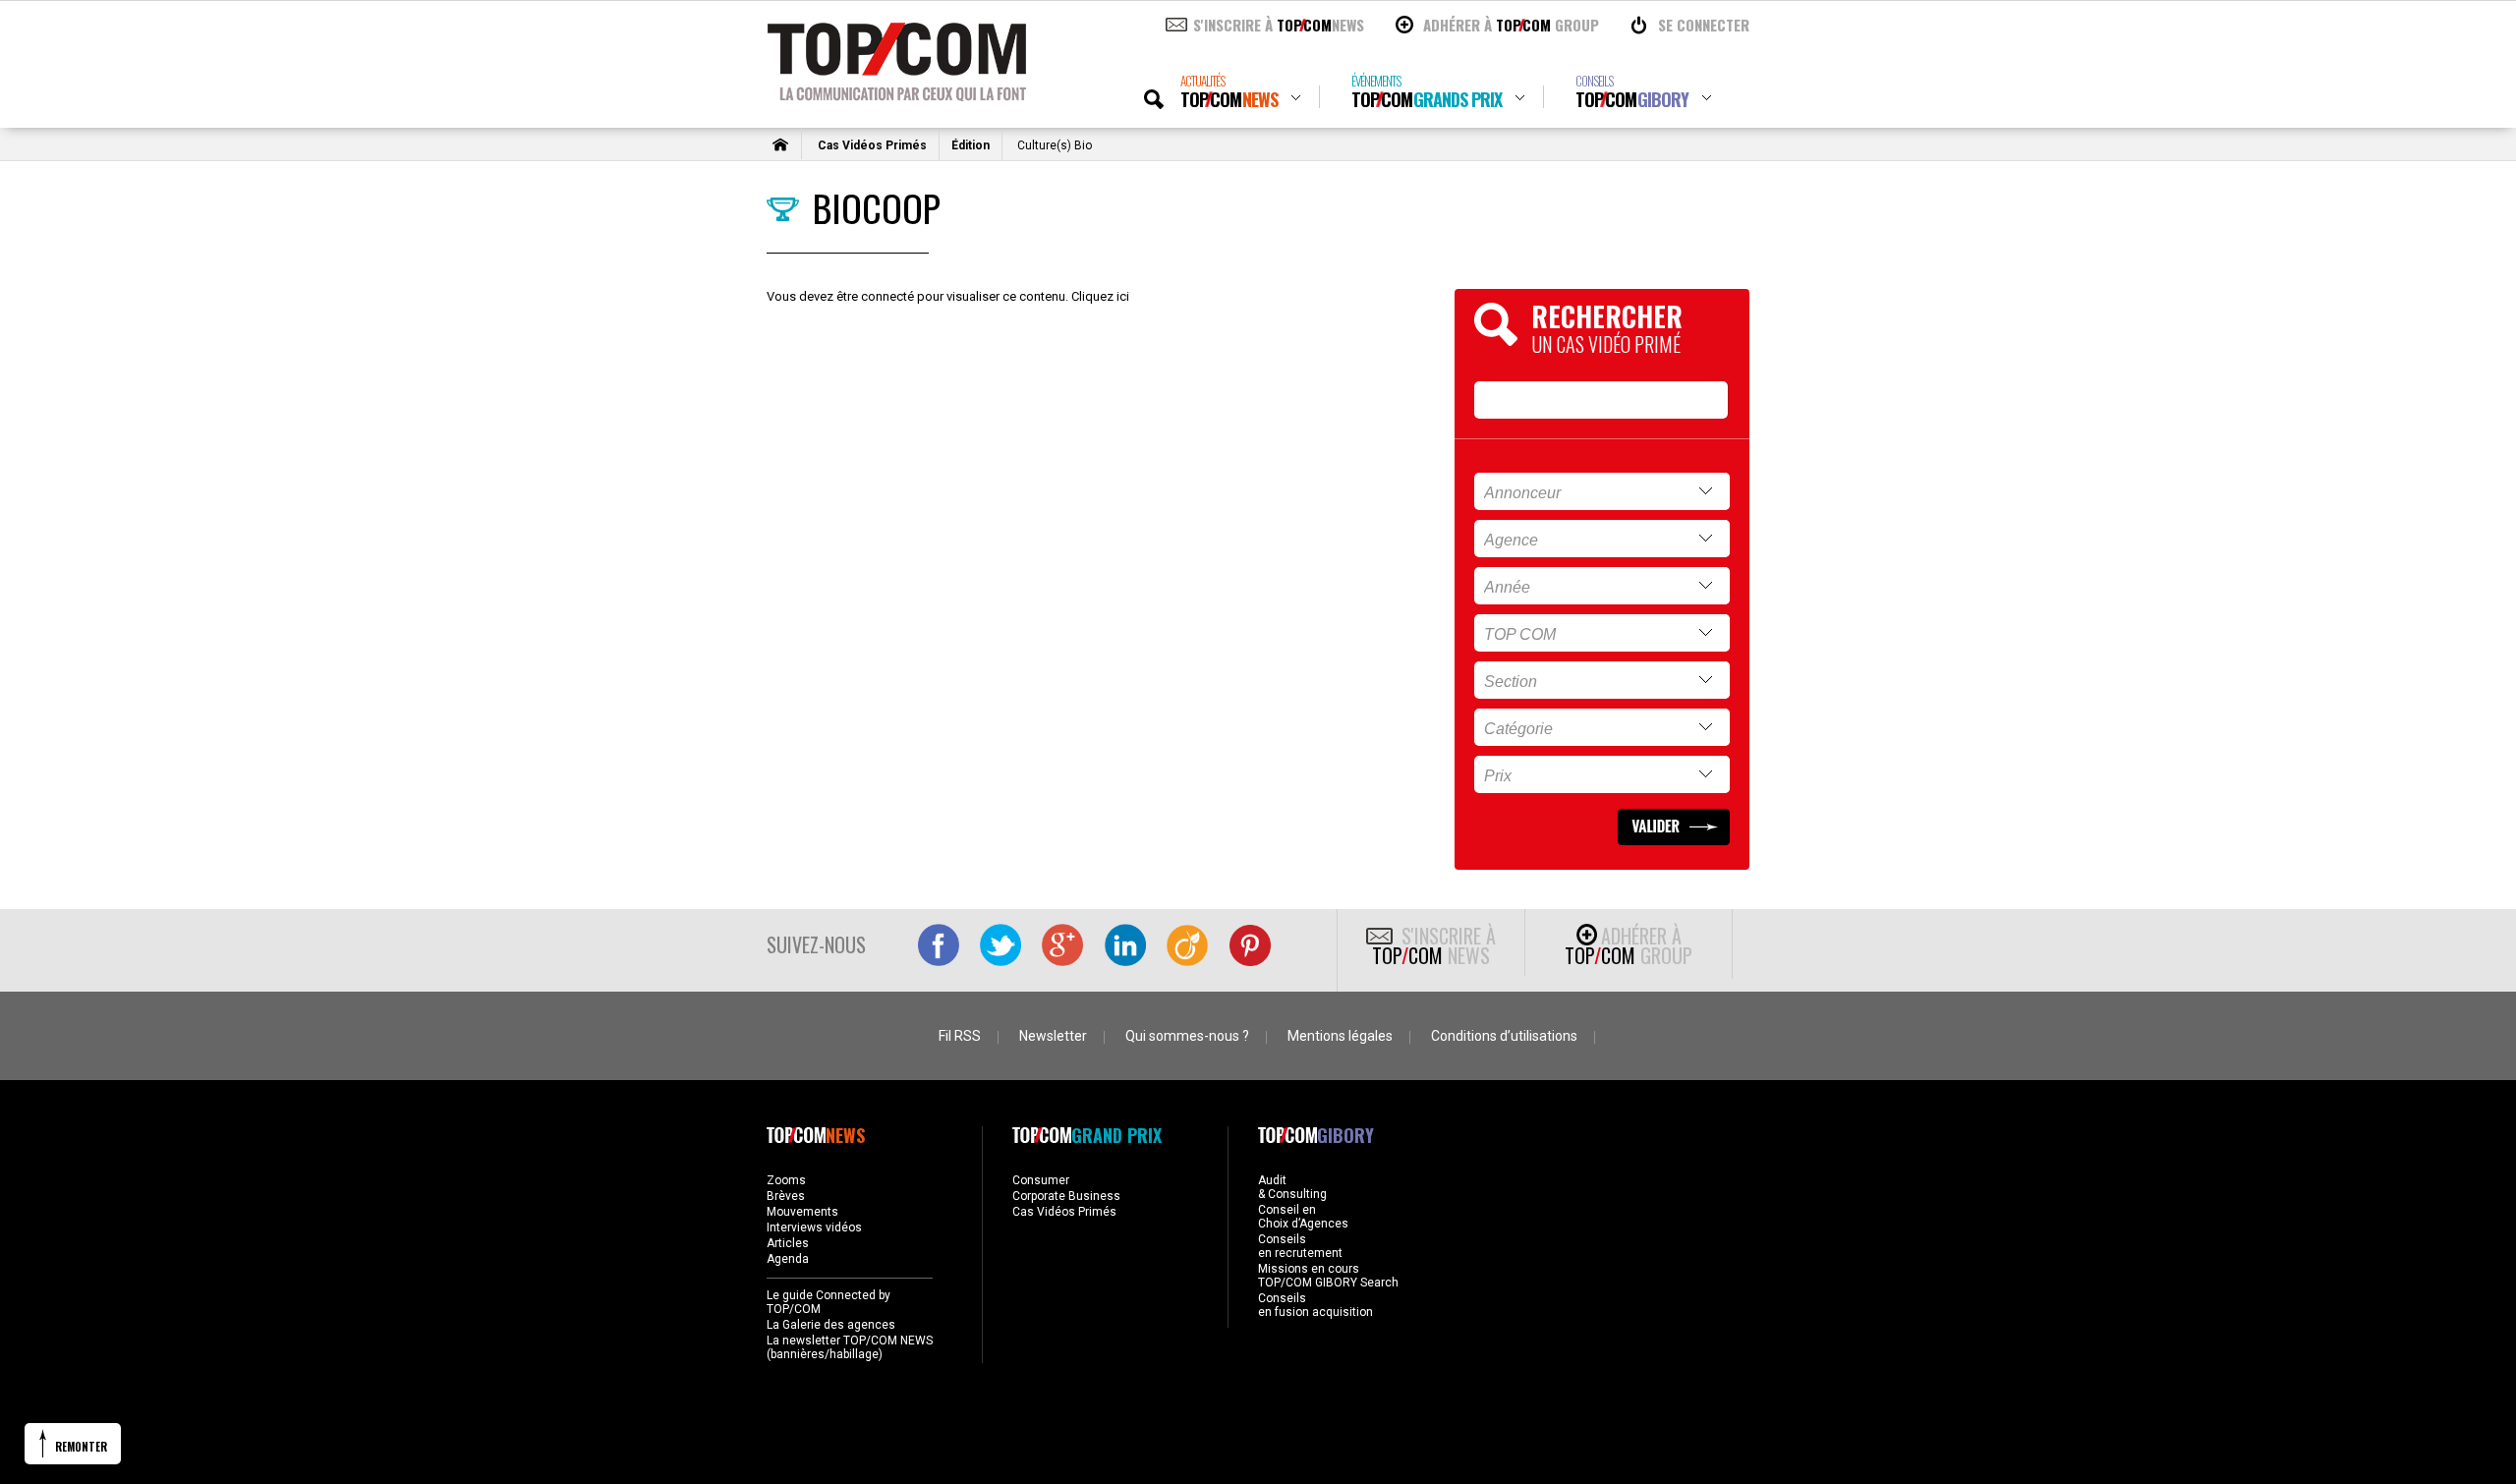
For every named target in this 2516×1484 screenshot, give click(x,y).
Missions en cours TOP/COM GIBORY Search (1328, 1276)
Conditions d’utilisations (1504, 1036)
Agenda (788, 1259)
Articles (788, 1243)
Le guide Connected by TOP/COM (829, 1302)
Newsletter (1053, 1036)
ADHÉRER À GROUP (1511, 25)
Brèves (786, 1196)
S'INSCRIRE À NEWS (1279, 25)
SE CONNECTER (1704, 25)
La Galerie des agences (831, 1325)
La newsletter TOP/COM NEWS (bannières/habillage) (850, 1347)
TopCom (1229, 92)
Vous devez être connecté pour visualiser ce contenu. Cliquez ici (948, 296)
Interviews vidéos (814, 1227)
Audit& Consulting (1292, 1187)
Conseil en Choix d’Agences (1303, 1217)
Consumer (1041, 1180)
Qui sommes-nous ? (1187, 1036)
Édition (971, 145)
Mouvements (802, 1212)
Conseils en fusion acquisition (1315, 1305)
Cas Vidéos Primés (872, 145)
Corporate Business (1066, 1196)
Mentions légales (1340, 1036)
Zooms (786, 1180)
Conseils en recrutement (1300, 1246)
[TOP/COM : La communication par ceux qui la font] (897, 94)
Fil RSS (960, 1036)
